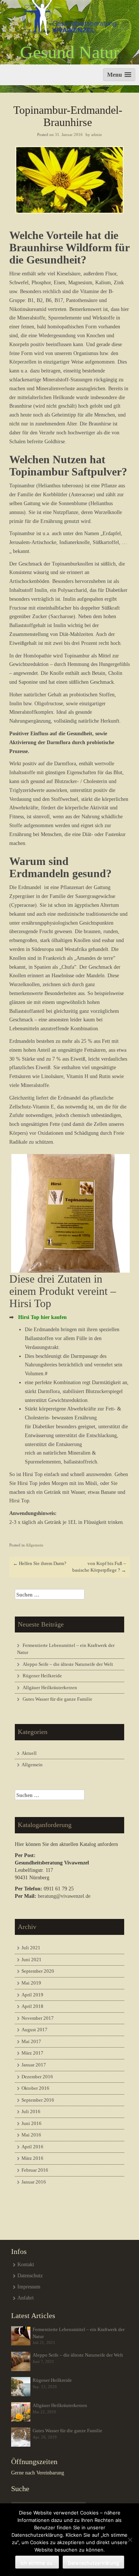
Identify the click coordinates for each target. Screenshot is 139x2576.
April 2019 (32, 1995)
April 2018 (32, 2006)
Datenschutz (30, 2276)
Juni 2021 (32, 1960)
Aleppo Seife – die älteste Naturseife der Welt (68, 1664)
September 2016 (38, 2100)
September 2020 (38, 1971)
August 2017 (34, 2030)
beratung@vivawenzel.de (64, 1896)
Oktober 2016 (35, 2088)
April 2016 (32, 2147)
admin (97, 135)
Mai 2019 (31, 1983)
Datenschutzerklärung (93, 2563)
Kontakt (26, 2265)
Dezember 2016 (37, 2077)
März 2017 (32, 2053)
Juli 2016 (31, 2111)
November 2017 (38, 2018)
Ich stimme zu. (37, 2563)
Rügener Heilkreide (42, 1676)
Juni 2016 (32, 2123)
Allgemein (34, 1545)
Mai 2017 (31, 2041)
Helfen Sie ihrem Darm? (40, 1563)
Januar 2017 (34, 2065)
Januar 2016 (34, 2182)
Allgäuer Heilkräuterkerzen (50, 1688)
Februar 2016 (35, 2170)
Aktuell (29, 1753)
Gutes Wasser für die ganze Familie (57, 1699)
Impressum (29, 2287)
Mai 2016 (31, 2135)
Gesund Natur (70, 52)
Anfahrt (26, 2298)
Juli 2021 (31, 1948)
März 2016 (32, 2158)
